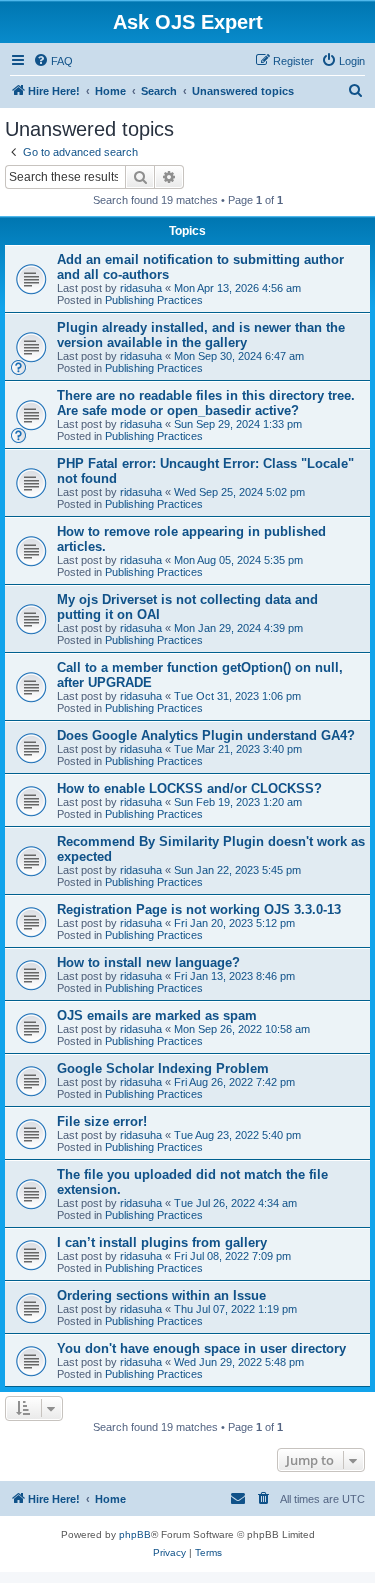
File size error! (102, 1121)
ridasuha (141, 288)
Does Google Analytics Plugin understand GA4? (206, 735)
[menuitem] (53, 61)
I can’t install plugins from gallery (162, 1242)
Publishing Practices (154, 300)
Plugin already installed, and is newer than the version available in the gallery (201, 335)
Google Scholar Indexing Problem (163, 1068)
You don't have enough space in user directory (201, 1348)
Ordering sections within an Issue (161, 1295)
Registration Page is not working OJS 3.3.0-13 (199, 909)
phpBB (135, 1534)
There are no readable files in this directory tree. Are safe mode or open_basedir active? (206, 403)
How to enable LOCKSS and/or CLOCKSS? (189, 788)
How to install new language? (148, 962)
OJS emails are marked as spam (157, 1015)
